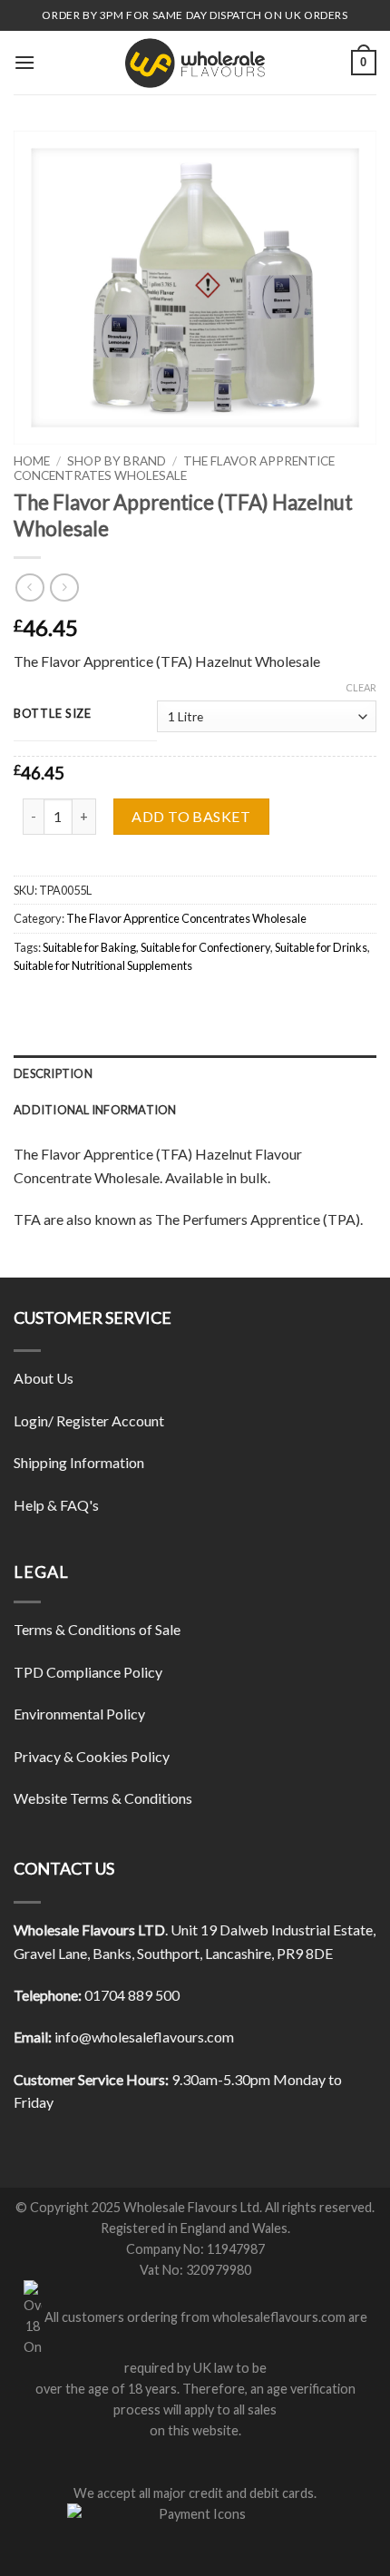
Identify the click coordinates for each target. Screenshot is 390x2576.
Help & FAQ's (56, 1505)
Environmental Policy (79, 1714)
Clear (361, 687)
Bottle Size (53, 714)
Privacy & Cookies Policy (92, 1756)
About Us (44, 1378)
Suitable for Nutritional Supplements (103, 965)
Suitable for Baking (89, 947)
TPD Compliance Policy (88, 1672)
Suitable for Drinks (321, 947)
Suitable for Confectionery (205, 947)
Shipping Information (79, 1462)
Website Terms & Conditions (103, 1798)
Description (53, 1073)
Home (32, 461)
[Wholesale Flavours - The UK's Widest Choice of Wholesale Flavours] (195, 63)
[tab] (195, 1073)
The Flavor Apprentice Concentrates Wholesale (186, 918)
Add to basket (191, 816)
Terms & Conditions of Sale (97, 1629)
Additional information (95, 1110)
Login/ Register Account (89, 1420)
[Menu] (24, 62)
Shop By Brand (117, 461)
